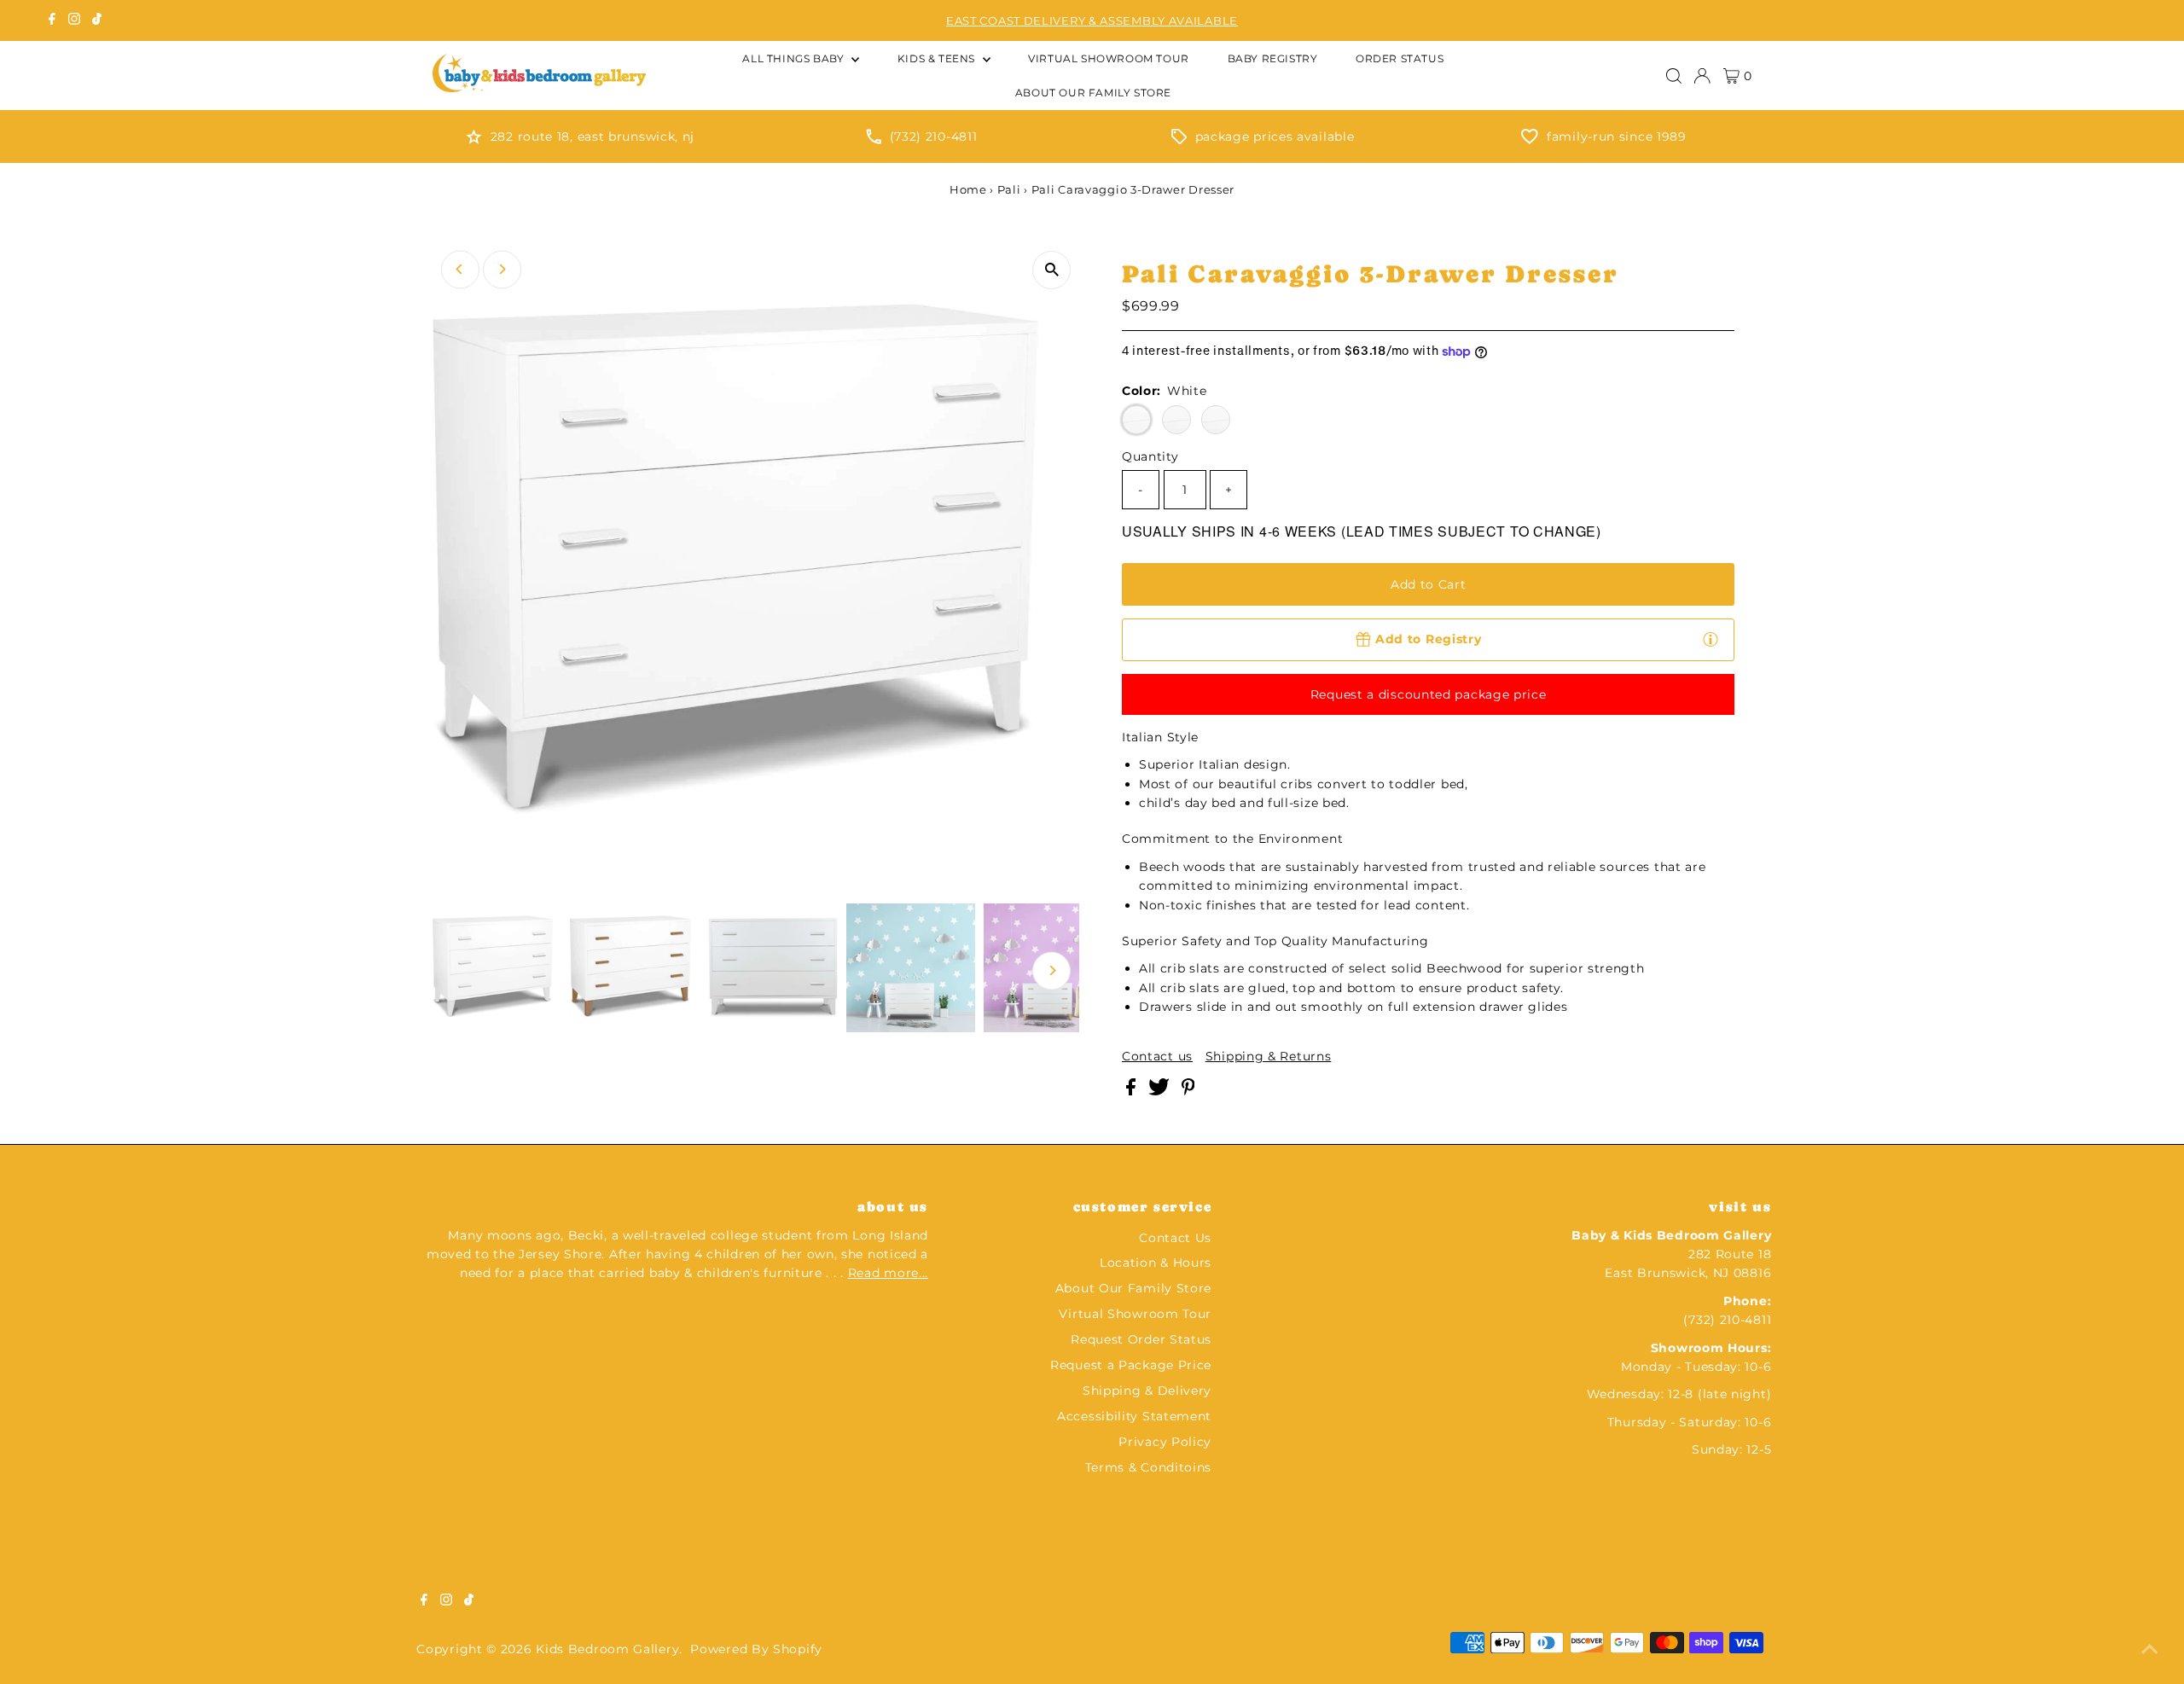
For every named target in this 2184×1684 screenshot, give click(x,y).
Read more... (888, 1273)
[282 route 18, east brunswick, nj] (474, 140)
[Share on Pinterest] (1188, 1091)
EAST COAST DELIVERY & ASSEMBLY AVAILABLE (1092, 20)
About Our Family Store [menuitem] (1093, 93)
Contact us (1157, 1056)
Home (968, 189)
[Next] (502, 269)
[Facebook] (52, 20)
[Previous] (460, 269)
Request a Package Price (1131, 1365)
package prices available (1275, 136)
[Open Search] (1674, 76)
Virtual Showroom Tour (1135, 1314)
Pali (1009, 189)
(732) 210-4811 (934, 136)
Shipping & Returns (1269, 1056)
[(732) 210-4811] (874, 140)
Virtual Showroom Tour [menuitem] (1109, 58)
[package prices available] (1179, 140)
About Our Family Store (1133, 1288)
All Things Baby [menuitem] (795, 58)
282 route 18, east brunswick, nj (592, 136)
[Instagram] (74, 20)
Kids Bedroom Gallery (607, 1649)
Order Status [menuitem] (1400, 58)
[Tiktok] (97, 20)
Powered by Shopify (756, 1649)
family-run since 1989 (1617, 136)
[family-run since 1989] (1530, 140)
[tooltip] (1711, 639)
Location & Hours (1156, 1263)
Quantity (1150, 456)
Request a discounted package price (1429, 694)
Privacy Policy (1165, 1442)
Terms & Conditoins (1149, 1467)
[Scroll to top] (2150, 1650)
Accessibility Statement (1134, 1416)
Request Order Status (1141, 1339)
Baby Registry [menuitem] (1273, 58)
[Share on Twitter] (1161, 1091)
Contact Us (1175, 1238)
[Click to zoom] (1051, 270)
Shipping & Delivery (1147, 1391)
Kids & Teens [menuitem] (938, 58)
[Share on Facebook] (1133, 1091)
